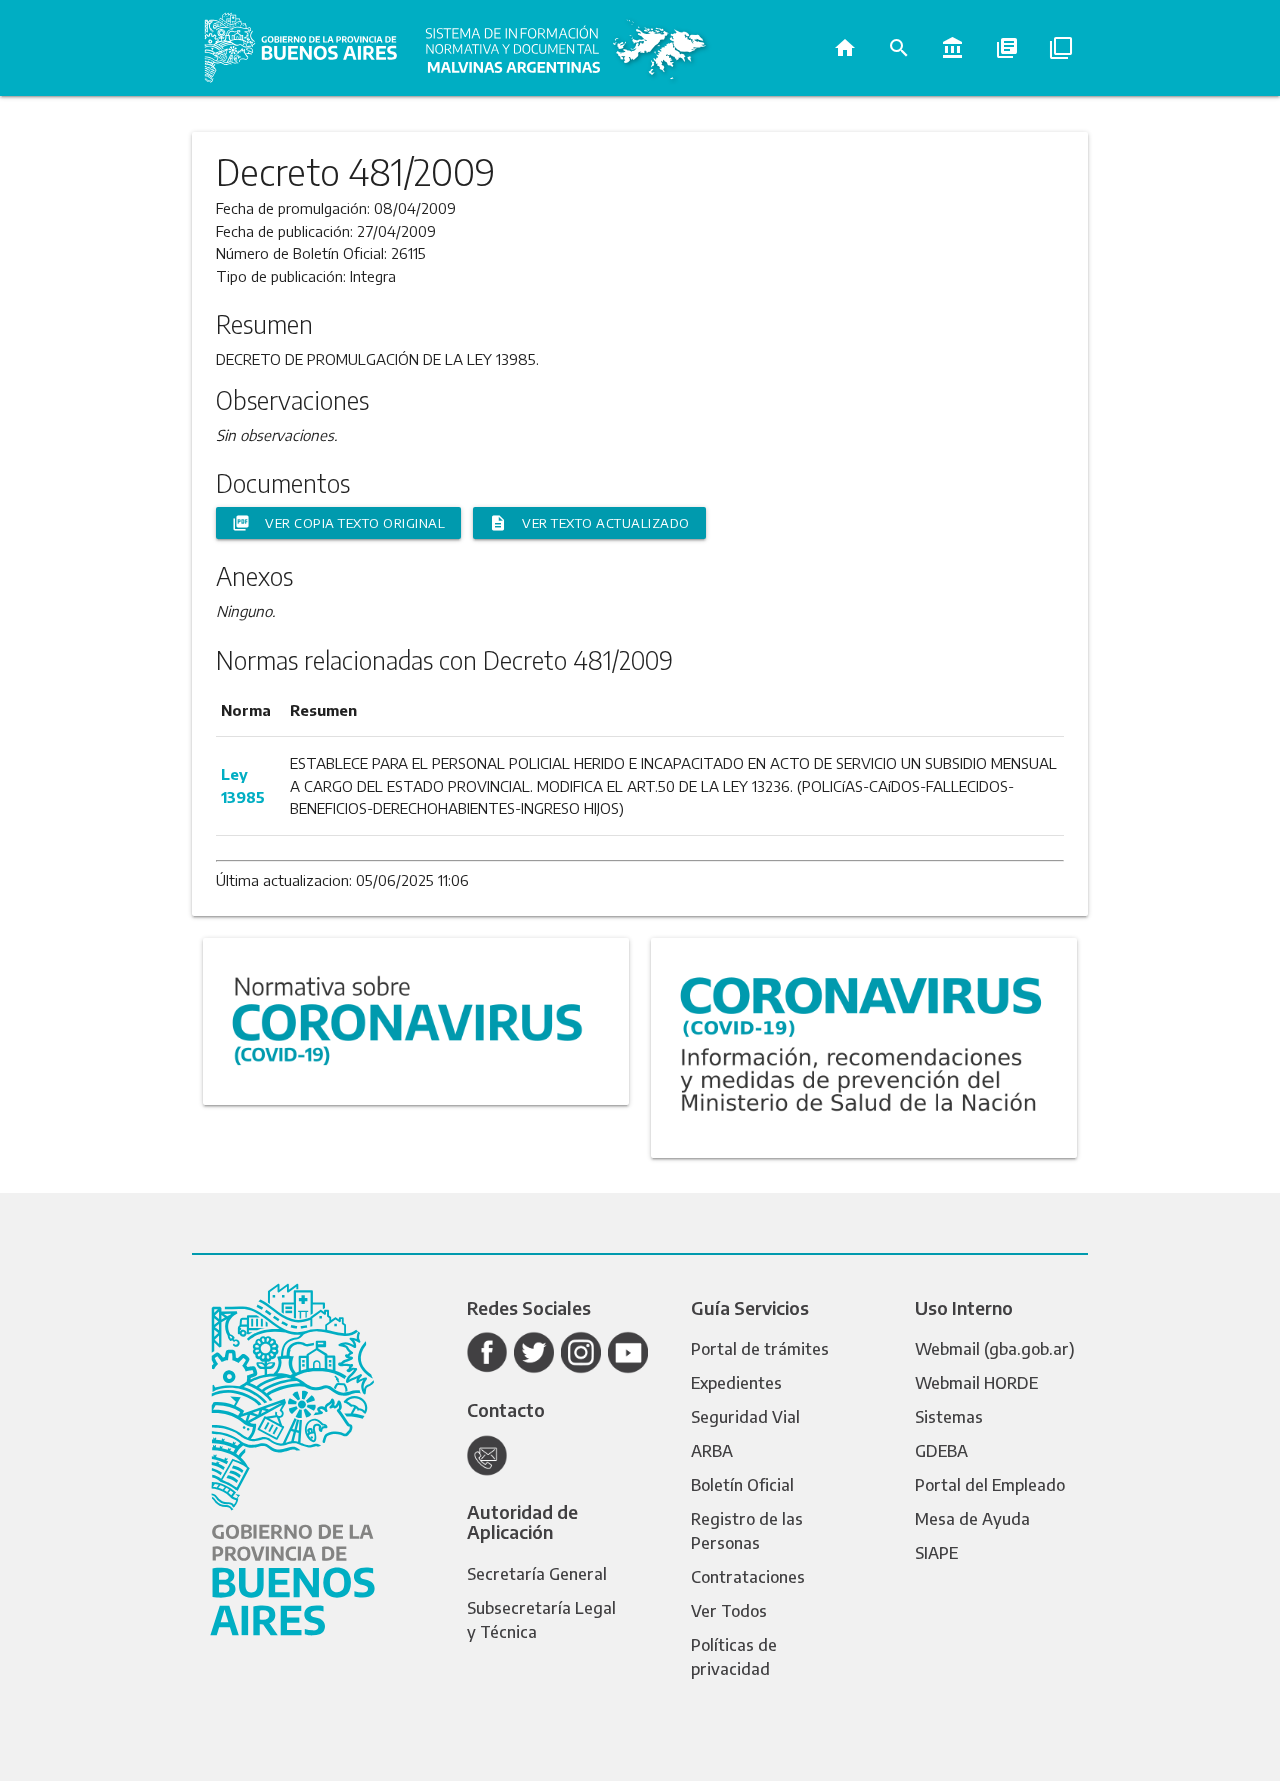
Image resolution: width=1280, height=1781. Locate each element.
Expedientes (736, 1383)
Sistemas (949, 1417)
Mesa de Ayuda (972, 1519)
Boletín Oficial (742, 1485)
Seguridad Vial (745, 1417)
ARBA (712, 1451)
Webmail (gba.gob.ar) (995, 1349)
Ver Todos (729, 1611)
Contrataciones (748, 1577)
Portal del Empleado (990, 1485)
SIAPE (936, 1553)
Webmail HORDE (976, 1383)
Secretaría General (537, 1574)
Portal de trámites (760, 1349)
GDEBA (941, 1451)
